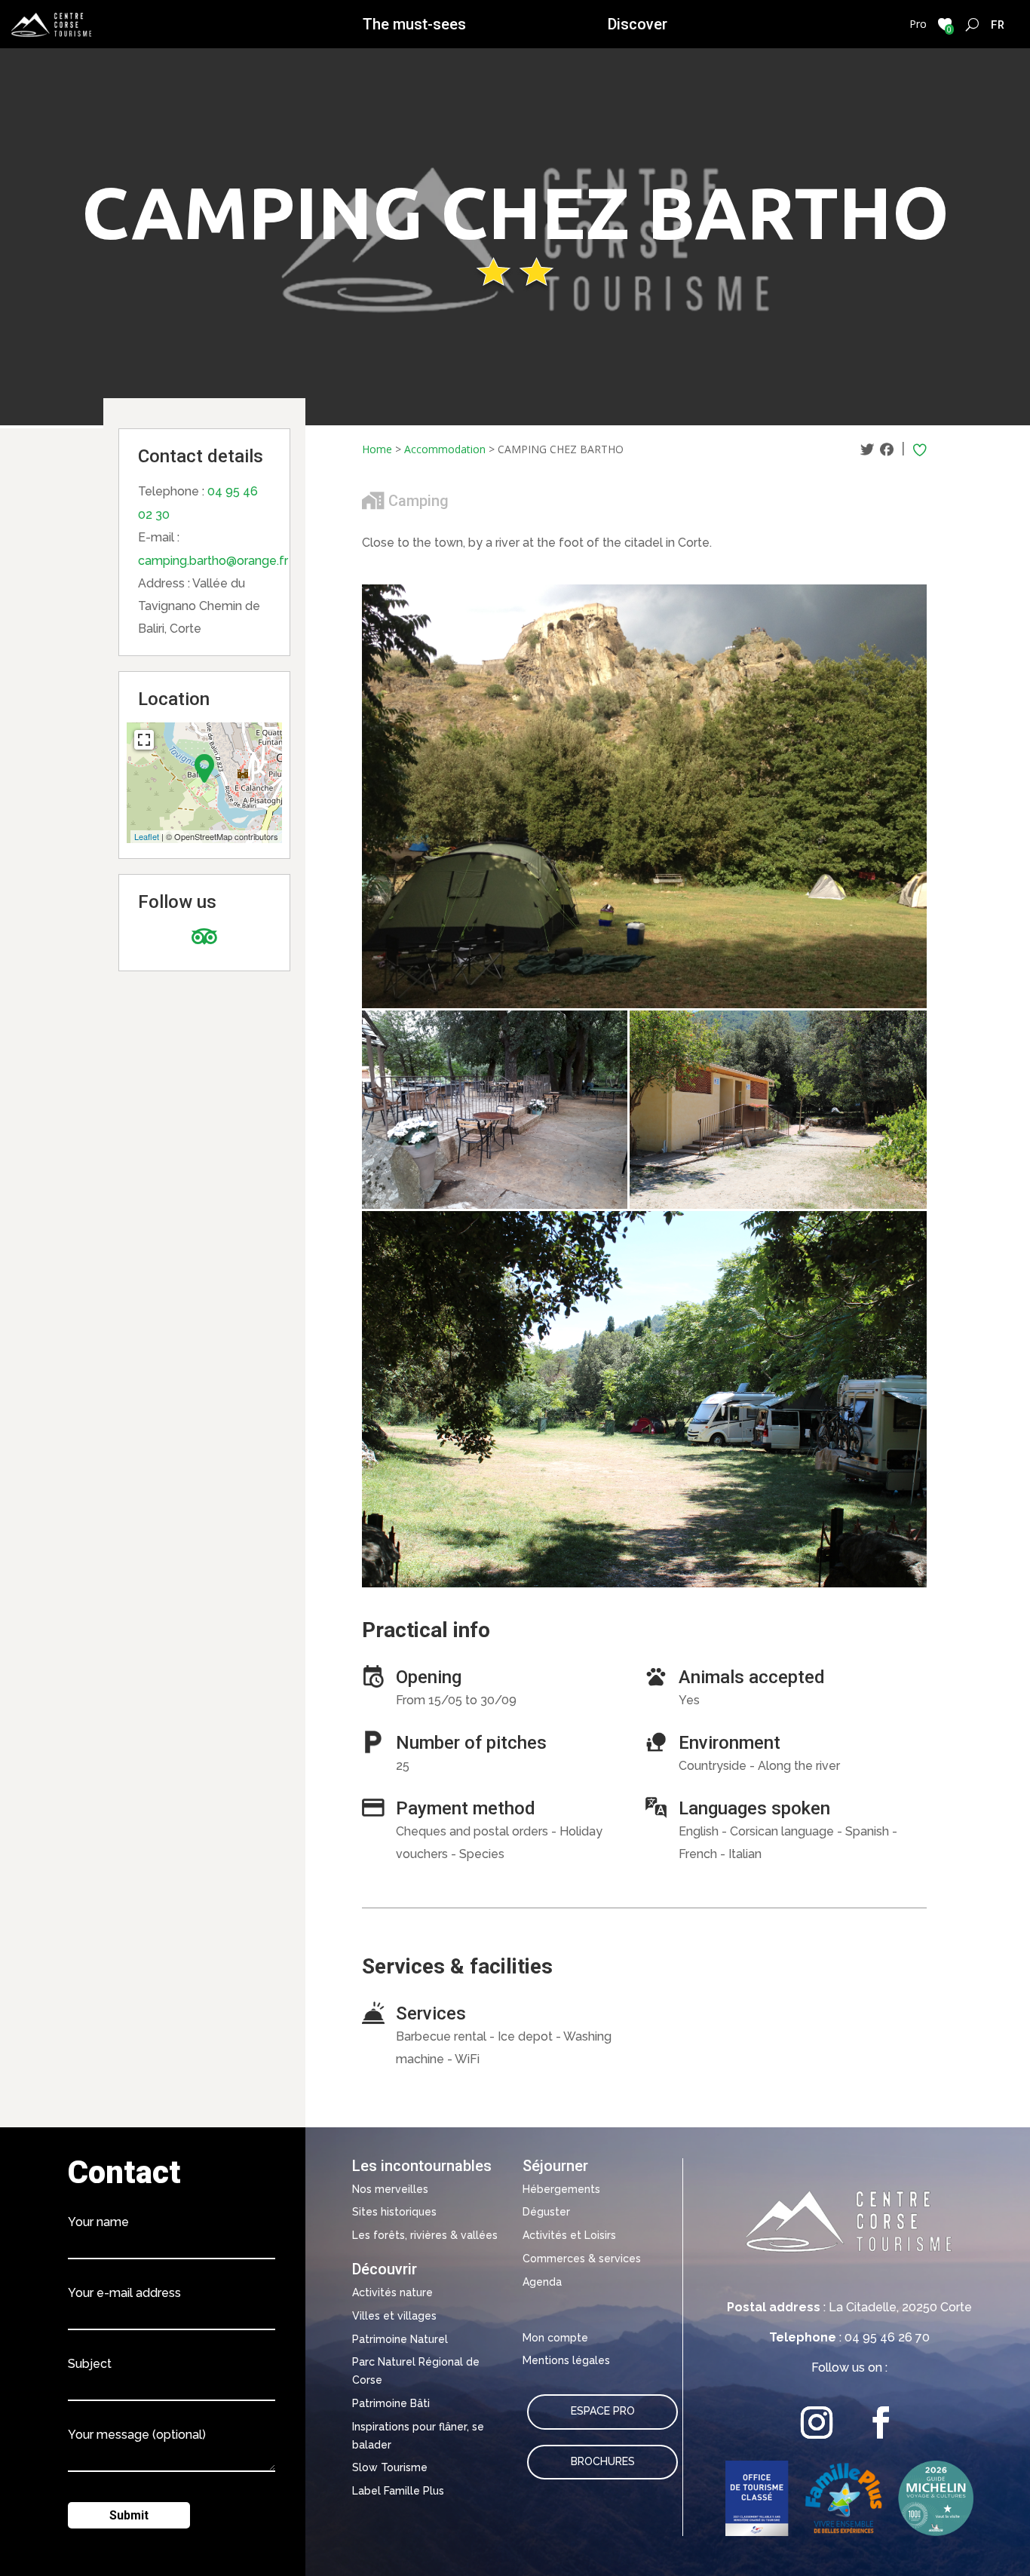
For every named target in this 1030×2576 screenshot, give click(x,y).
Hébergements (561, 2189)
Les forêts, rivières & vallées (425, 2235)
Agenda (542, 2282)
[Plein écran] (144, 740)
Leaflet (147, 836)
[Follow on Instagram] (817, 2423)
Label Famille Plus (398, 2491)
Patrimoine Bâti (391, 2403)
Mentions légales (566, 2360)
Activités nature (392, 2292)
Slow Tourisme (390, 2467)
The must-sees (414, 24)
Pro (918, 24)
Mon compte (555, 2338)
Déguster (546, 2212)
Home (377, 449)
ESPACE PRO (603, 2411)
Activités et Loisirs (569, 2235)
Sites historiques (394, 2212)
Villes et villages (394, 2316)
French (998, 24)
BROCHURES (603, 2461)
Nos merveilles (390, 2189)
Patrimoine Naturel (400, 2339)
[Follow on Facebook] (881, 2423)
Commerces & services (582, 2259)
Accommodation (445, 449)
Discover (638, 24)
